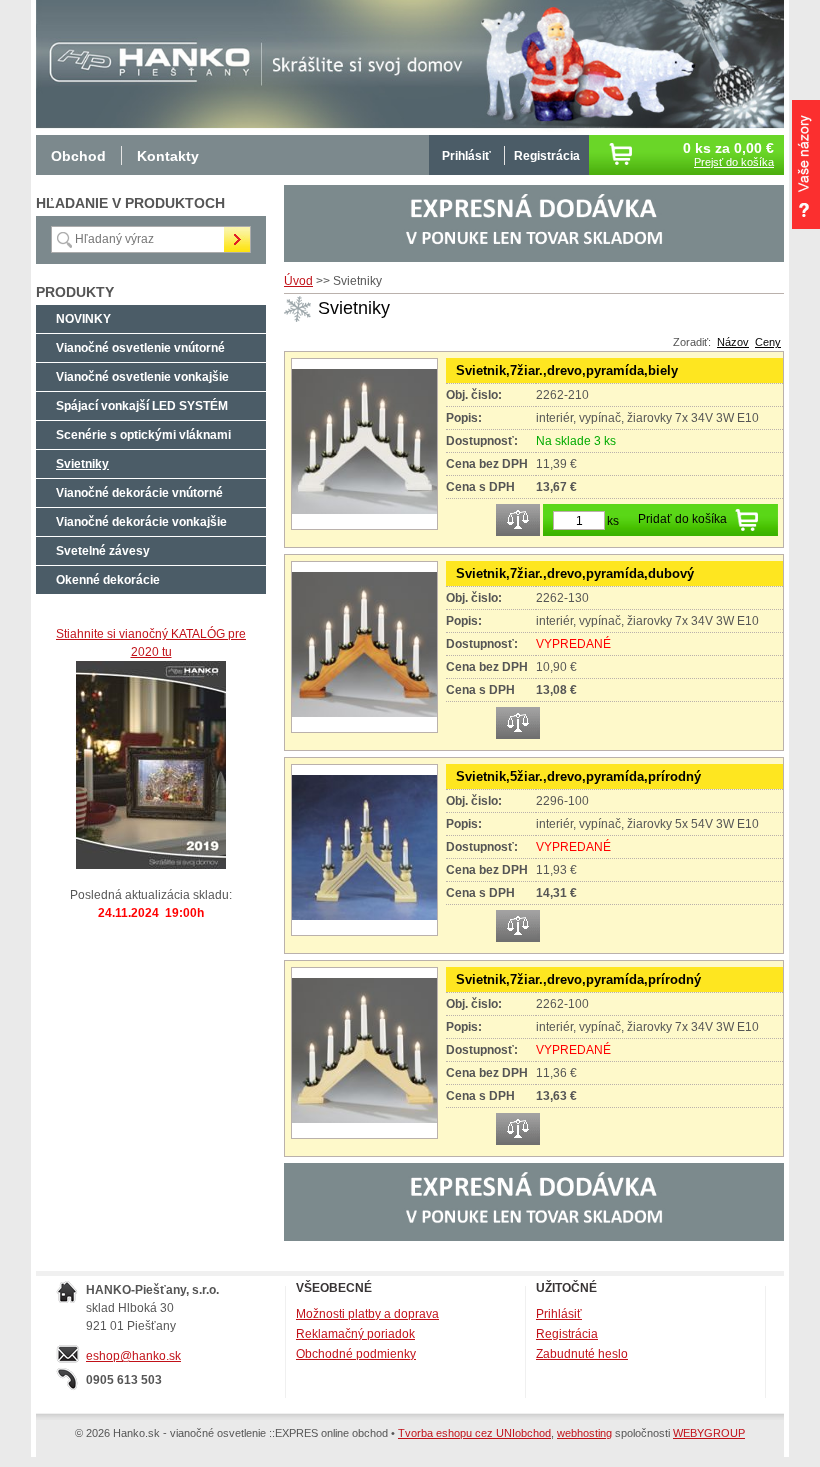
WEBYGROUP (709, 1433)
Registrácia (547, 156)
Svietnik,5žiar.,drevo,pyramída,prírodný (578, 776)
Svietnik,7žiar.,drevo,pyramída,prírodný (578, 979)
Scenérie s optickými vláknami (143, 435)
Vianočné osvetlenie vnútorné (140, 348)
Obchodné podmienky (356, 1354)
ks (613, 521)
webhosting (584, 1433)
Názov (733, 342)
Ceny (768, 342)
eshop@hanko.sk (133, 1356)
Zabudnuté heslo (582, 1354)
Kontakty (168, 156)
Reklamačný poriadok (355, 1334)
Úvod (298, 281)
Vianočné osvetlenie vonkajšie (142, 377)
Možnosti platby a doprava (367, 1314)
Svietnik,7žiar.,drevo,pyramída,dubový (575, 573)
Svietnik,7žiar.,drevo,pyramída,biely (567, 370)
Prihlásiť (466, 156)
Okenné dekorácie (108, 580)
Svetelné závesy (103, 551)
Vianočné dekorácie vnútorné (139, 493)
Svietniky (82, 464)
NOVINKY (83, 319)
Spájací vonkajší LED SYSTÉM (142, 406)
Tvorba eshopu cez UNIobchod (474, 1433)
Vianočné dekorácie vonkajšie (141, 522)
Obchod (78, 156)
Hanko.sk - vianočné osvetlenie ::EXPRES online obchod (146, 60)
